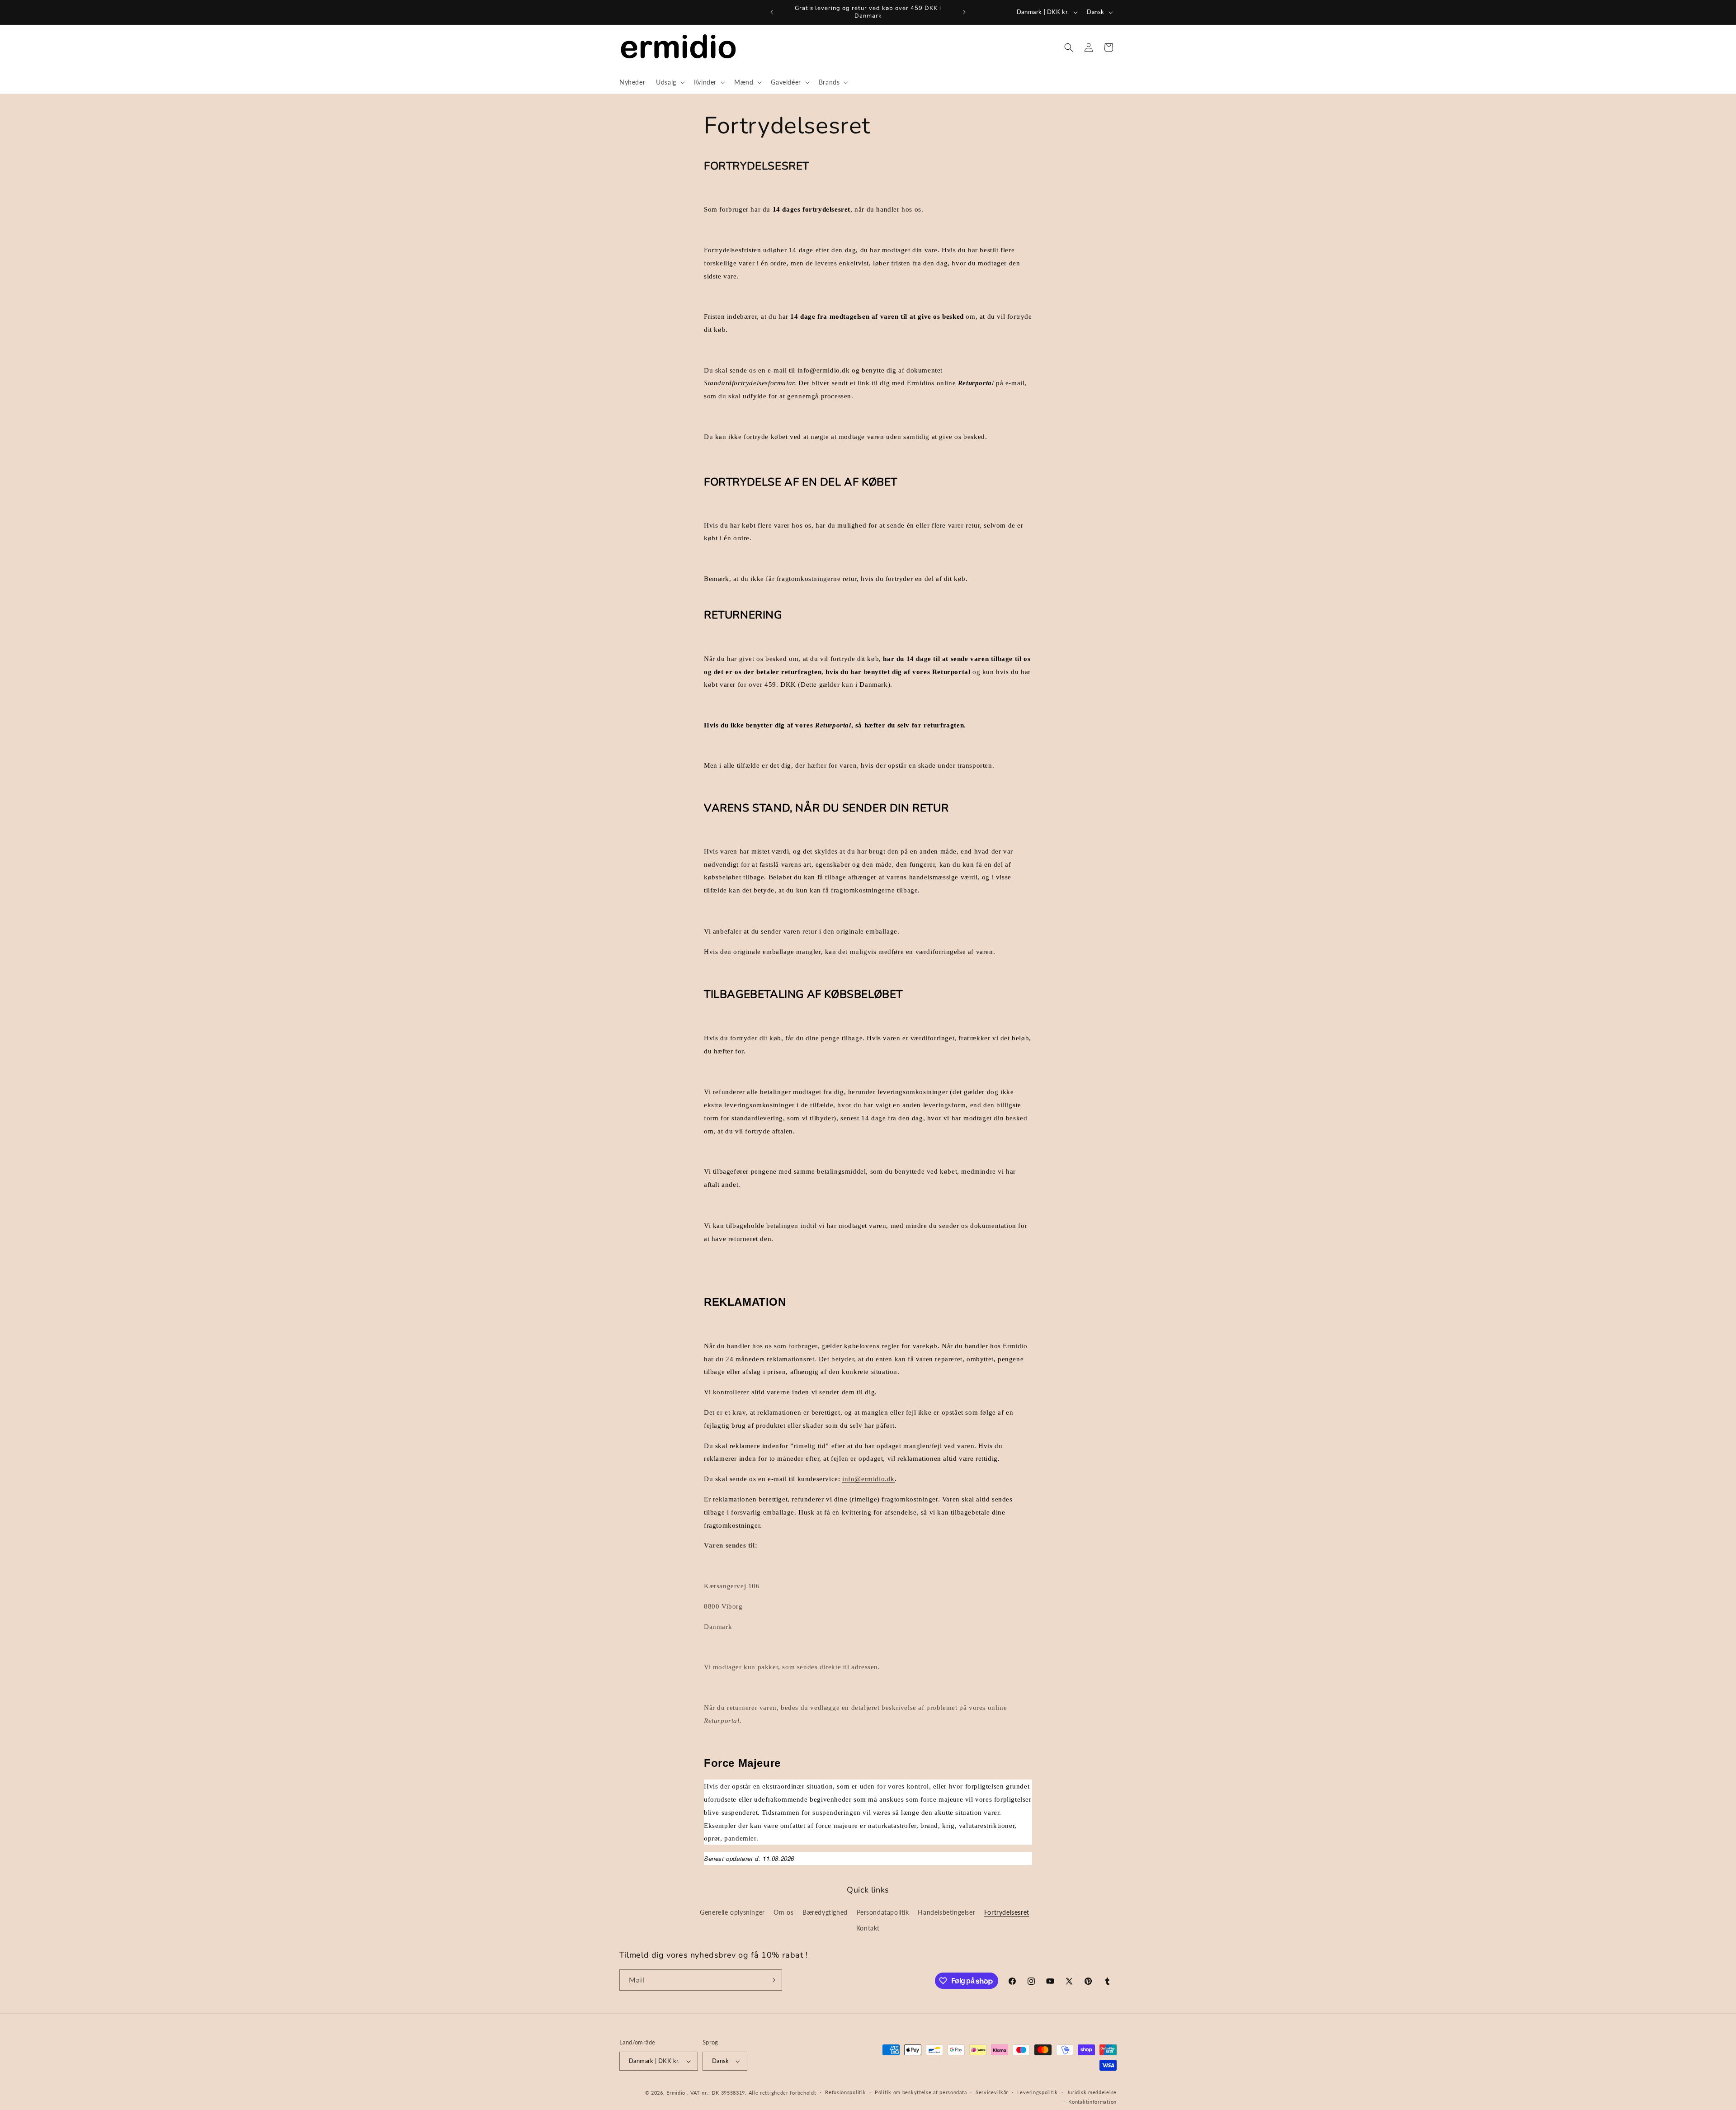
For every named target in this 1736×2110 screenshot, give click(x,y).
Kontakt (868, 1928)
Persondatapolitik (883, 1912)
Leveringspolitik (1038, 2092)
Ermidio (676, 2093)
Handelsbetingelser (946, 1912)
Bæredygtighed (825, 1912)
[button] (670, 82)
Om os (783, 1912)
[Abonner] (772, 1980)
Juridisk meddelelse (1092, 2092)
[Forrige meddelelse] (772, 12)
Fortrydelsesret (1007, 1912)
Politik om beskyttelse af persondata (921, 2092)
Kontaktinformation (1092, 2102)
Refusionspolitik (845, 2092)
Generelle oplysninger (732, 1912)
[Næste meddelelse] (964, 12)
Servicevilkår (992, 2092)
